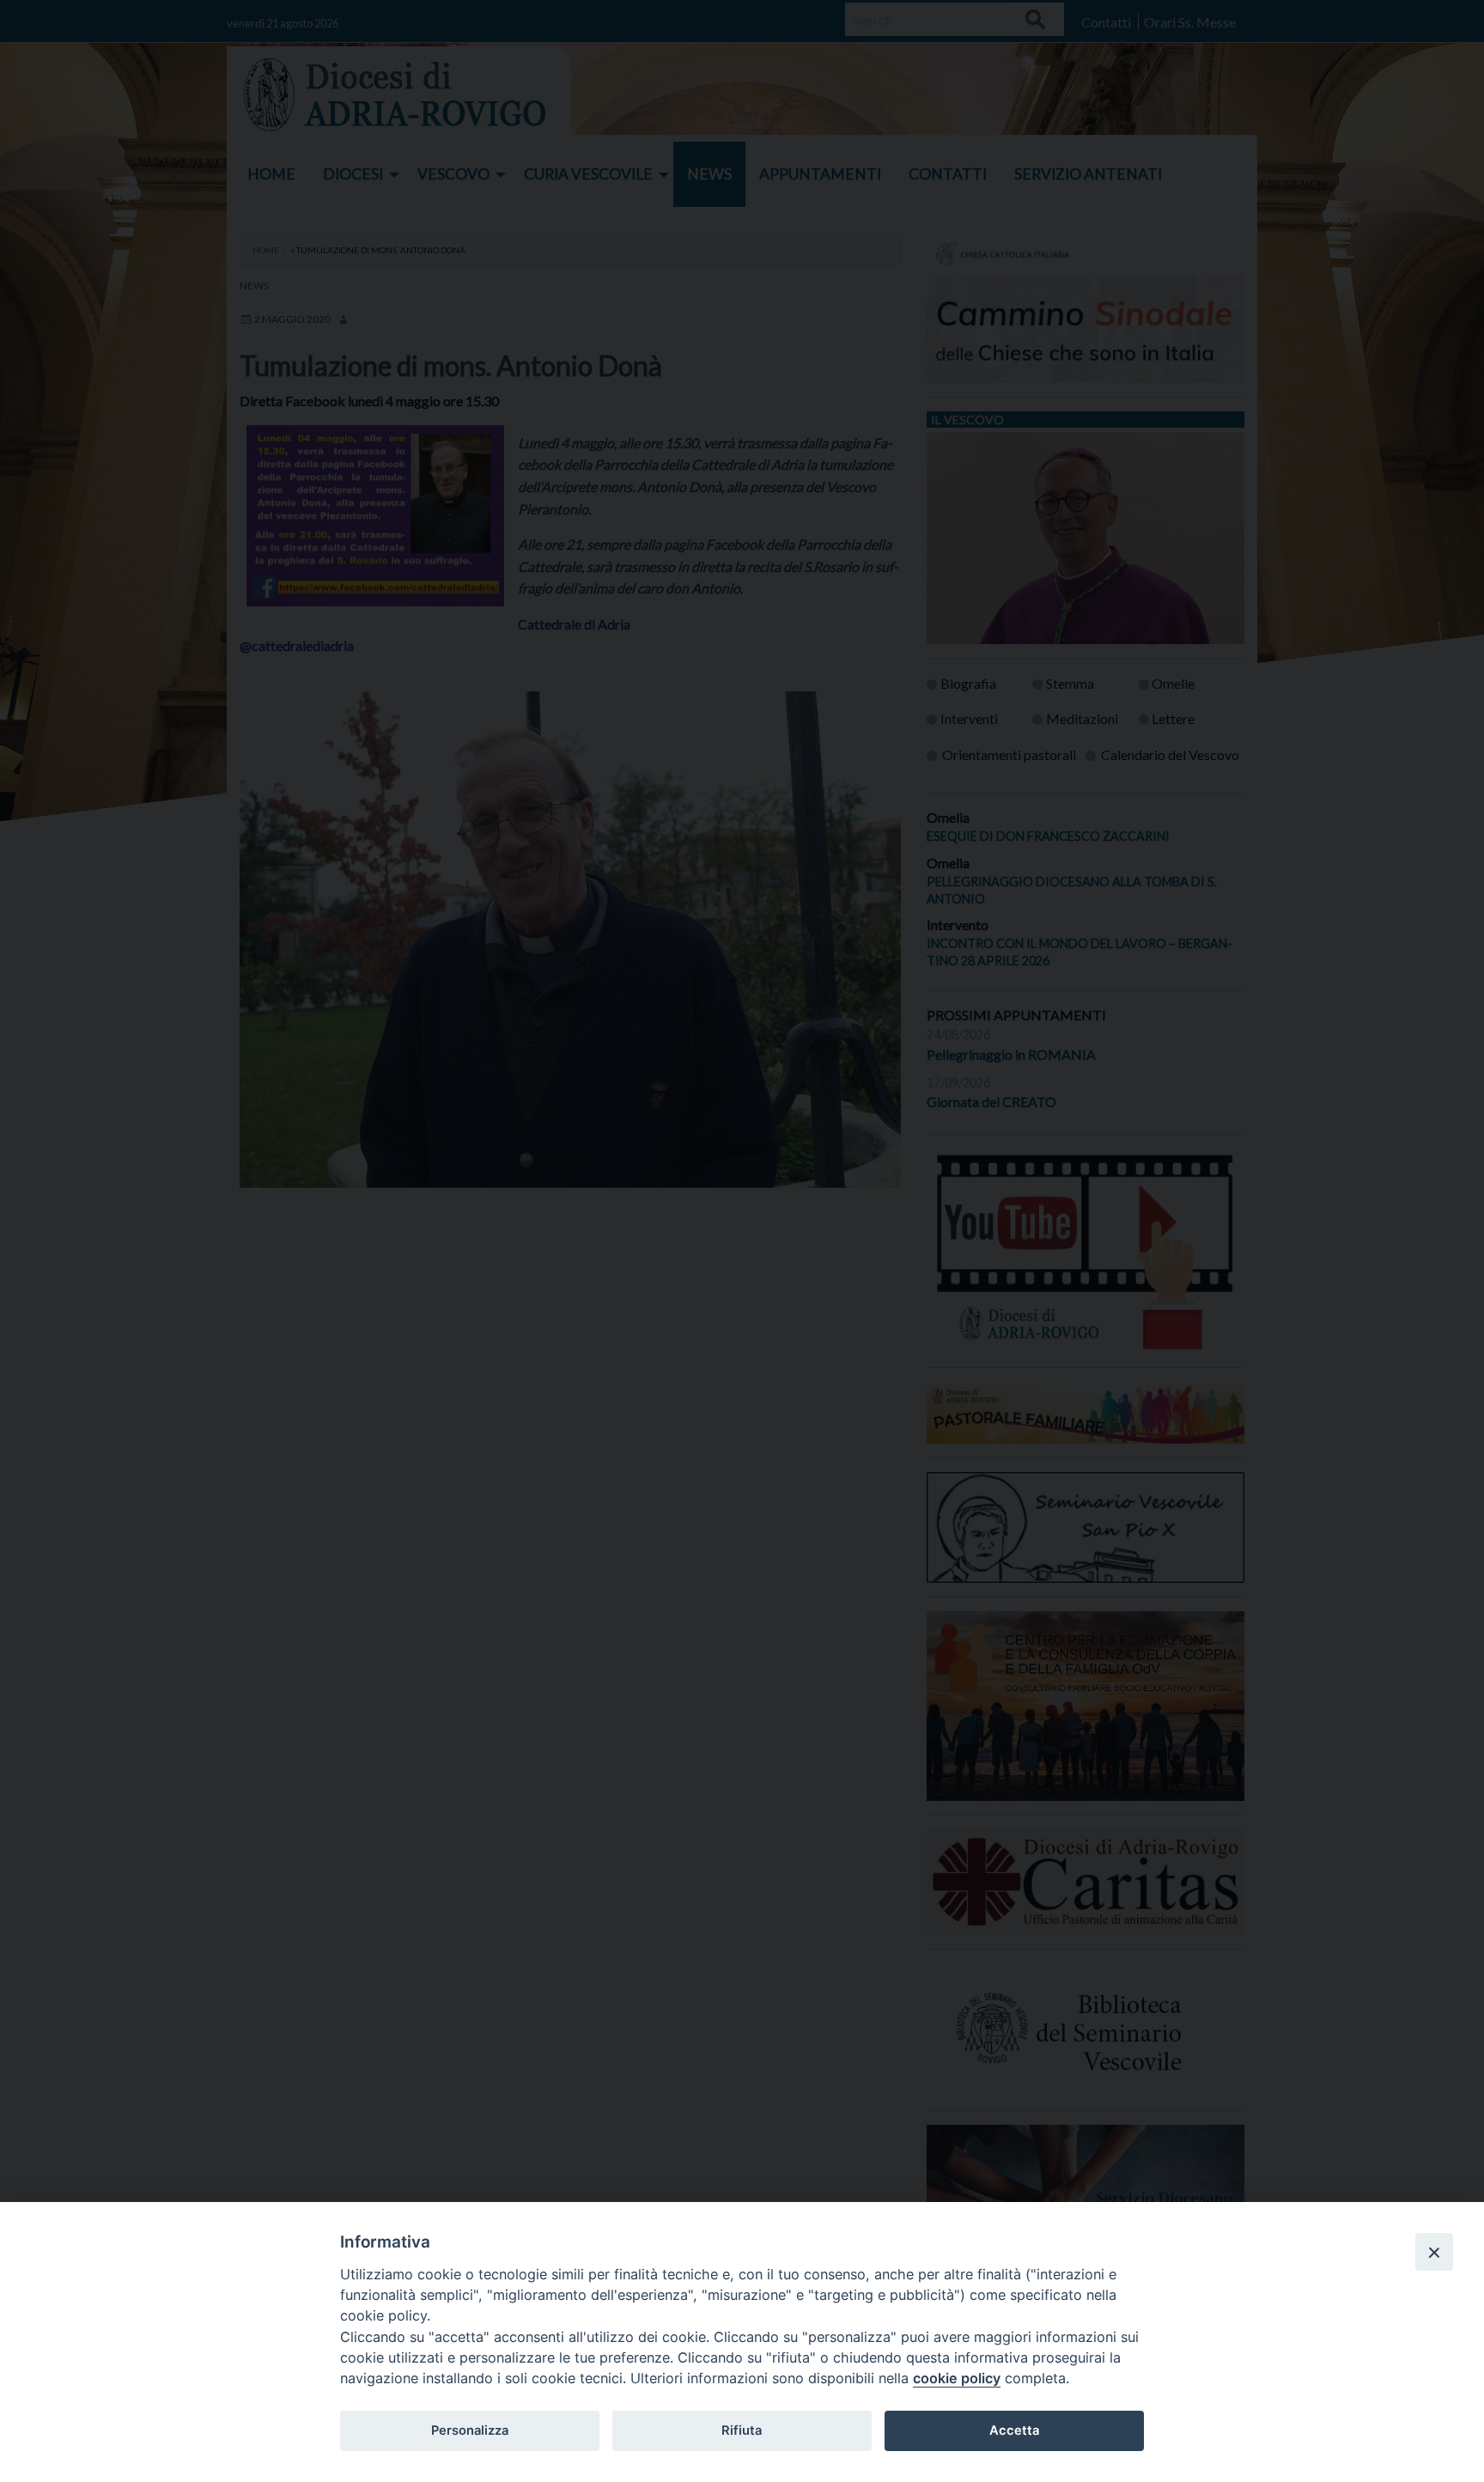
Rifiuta (742, 2430)
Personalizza (470, 2430)
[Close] (1434, 2252)
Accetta (1014, 2430)
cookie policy (957, 2378)
